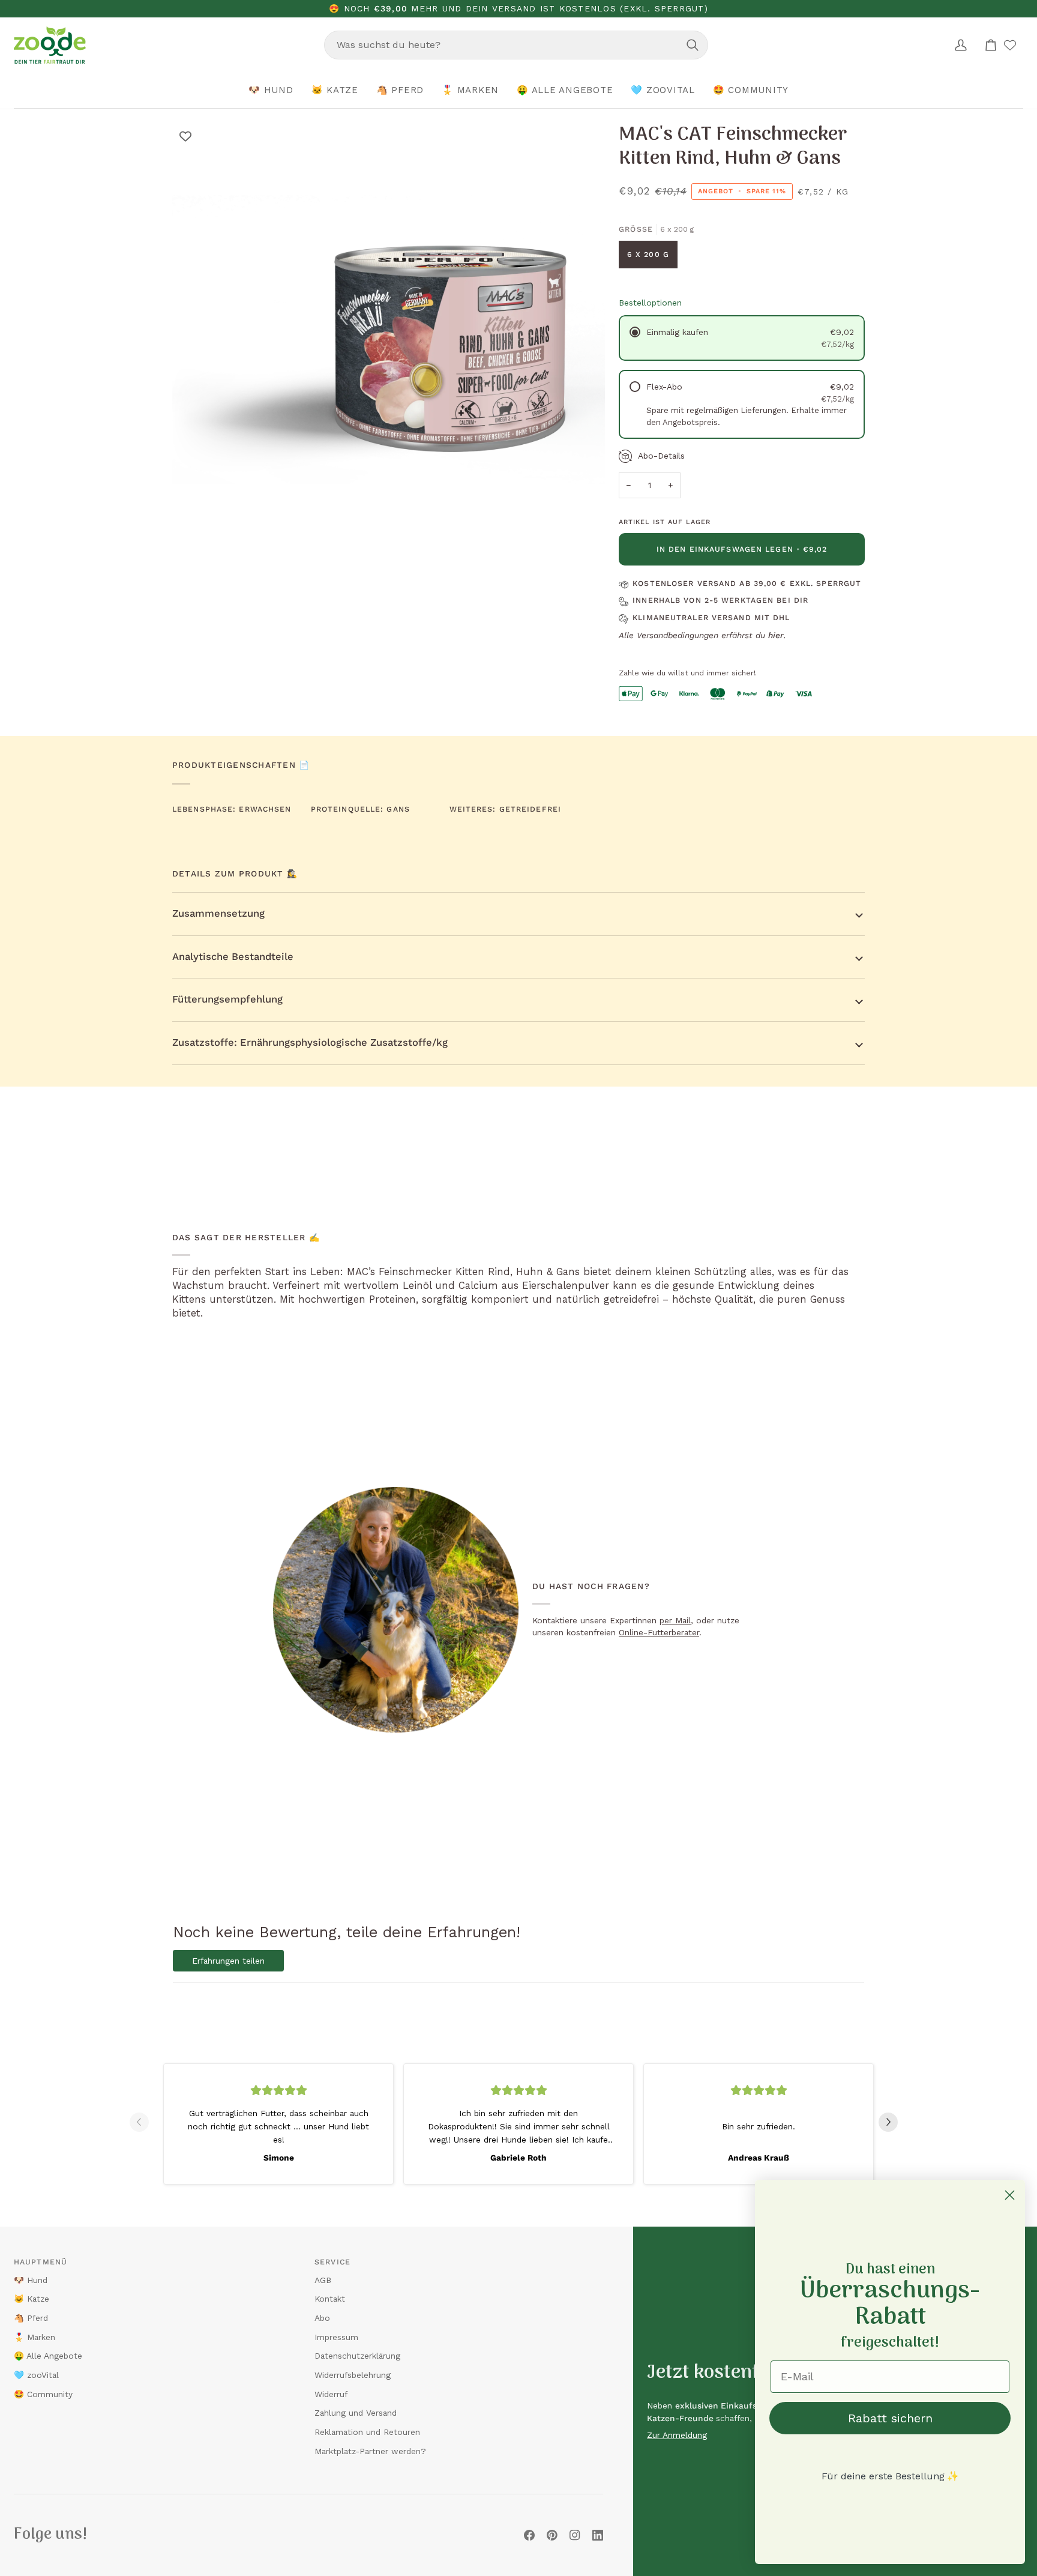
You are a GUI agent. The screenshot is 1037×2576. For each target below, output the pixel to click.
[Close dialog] (1010, 2195)
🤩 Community (43, 2394)
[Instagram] (575, 2535)
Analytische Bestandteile (233, 957)
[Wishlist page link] (1010, 45)
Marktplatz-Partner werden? (370, 2451)
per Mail (675, 1620)
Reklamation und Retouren (367, 2432)
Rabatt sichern (890, 2418)
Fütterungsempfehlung (227, 999)
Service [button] (332, 2262)
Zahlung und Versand (356, 2413)
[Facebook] (529, 2535)
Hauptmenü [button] (41, 2262)
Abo (322, 2318)
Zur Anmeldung (677, 2435)
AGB (323, 2280)
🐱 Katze (32, 2299)
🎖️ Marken (35, 2337)
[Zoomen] (195, 534)
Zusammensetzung (218, 913)
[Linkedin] (598, 2535)
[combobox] (516, 45)
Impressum (336, 2337)
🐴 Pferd (31, 2318)
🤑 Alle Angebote (48, 2356)
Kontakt (330, 2299)
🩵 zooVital (36, 2375)
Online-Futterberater (659, 1632)
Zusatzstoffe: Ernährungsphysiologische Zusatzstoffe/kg (310, 1042)
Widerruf (331, 2394)
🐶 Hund (31, 2280)
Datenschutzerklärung (357, 2356)
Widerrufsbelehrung (353, 2375)
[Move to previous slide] (144, 2122)
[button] (271, 91)
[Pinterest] (552, 2535)
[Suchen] (693, 45)
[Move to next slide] (893, 2122)
